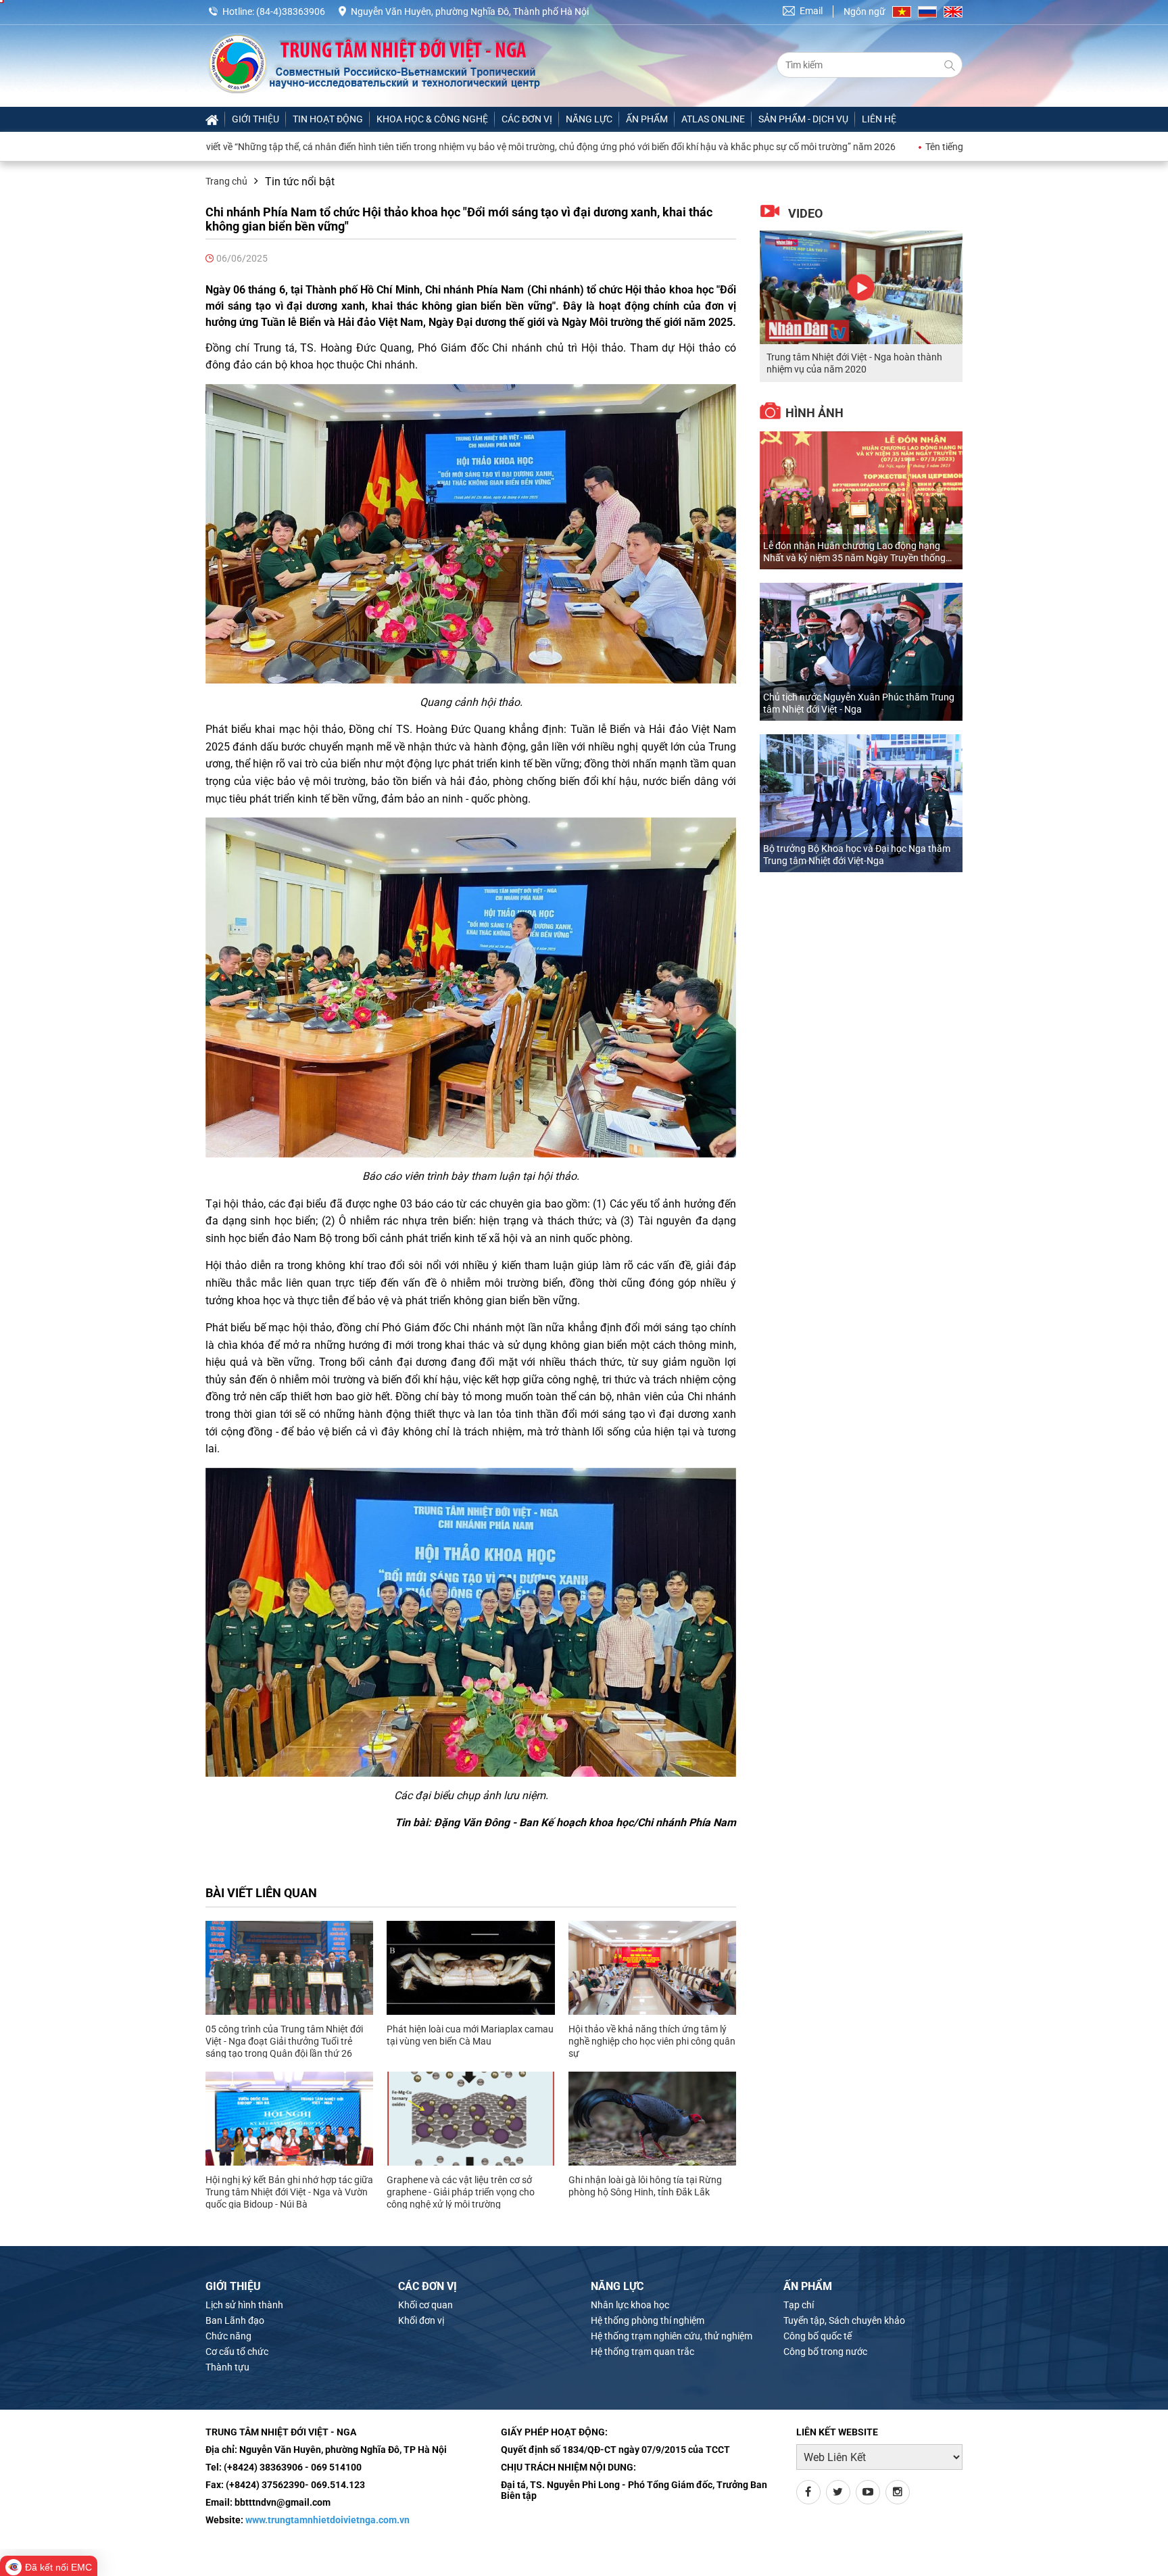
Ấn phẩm (647, 119)
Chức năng (228, 2336)
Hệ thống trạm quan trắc (642, 2352)
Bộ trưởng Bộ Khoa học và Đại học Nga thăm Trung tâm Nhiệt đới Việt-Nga (857, 855)
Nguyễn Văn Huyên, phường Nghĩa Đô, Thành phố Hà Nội (470, 11)
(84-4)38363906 (291, 11)
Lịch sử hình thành (244, 2305)
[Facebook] (808, 2492)
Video (805, 213)
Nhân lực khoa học (630, 2305)
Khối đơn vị (421, 2320)
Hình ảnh (814, 413)
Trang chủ (226, 181)
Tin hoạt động (328, 119)
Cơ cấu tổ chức (237, 2352)
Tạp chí (799, 2305)
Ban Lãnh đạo (235, 2320)
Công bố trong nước (825, 2352)
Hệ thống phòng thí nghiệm (648, 2320)
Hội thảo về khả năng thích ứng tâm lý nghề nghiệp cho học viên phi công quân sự (652, 2041)
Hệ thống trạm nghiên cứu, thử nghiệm (672, 2336)
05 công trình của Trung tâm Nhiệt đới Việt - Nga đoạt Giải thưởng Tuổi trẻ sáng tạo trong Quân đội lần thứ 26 (284, 2041)
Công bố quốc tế (818, 2336)
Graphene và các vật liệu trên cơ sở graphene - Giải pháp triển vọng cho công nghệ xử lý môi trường (461, 2192)
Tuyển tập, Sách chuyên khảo (844, 2320)
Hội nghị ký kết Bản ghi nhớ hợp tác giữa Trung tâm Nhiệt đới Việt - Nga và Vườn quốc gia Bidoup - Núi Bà (289, 2192)
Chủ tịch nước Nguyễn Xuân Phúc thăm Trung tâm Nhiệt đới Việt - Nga (859, 703)
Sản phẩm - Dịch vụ (803, 119)
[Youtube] (868, 2492)
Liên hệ (879, 119)
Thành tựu (227, 2367)
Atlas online (713, 119)
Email (811, 11)
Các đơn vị (527, 119)
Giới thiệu (255, 119)
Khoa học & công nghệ (432, 119)
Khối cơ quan (425, 2305)
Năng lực (589, 119)
